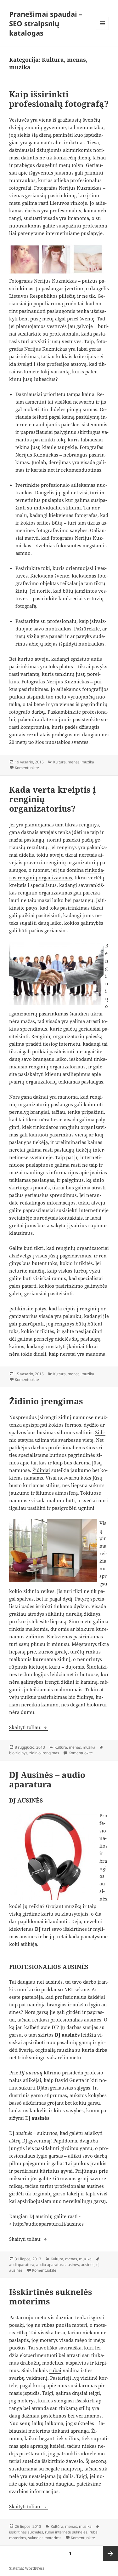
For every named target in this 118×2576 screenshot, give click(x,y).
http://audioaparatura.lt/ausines (48, 2224)
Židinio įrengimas (46, 1401)
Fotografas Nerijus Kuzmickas (68, 188)
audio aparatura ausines (58, 2265)
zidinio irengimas (44, 1753)
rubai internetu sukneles (66, 2532)
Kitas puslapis (110, 2553)
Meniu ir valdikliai (102, 30)
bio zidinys (18, 1753)
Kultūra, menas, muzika (74, 762)
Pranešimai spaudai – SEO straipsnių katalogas (46, 23)
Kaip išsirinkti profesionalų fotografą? (59, 99)
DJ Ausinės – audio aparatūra (47, 1780)
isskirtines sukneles (26, 2532)
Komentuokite (27, 768)
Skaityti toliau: (28, 1727)
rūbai (55, 2370)
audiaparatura (22, 2265)
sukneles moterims (45, 2538)
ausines (88, 2265)
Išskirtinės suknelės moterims (51, 2297)
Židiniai (41, 1470)
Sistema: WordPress (27, 2568)
